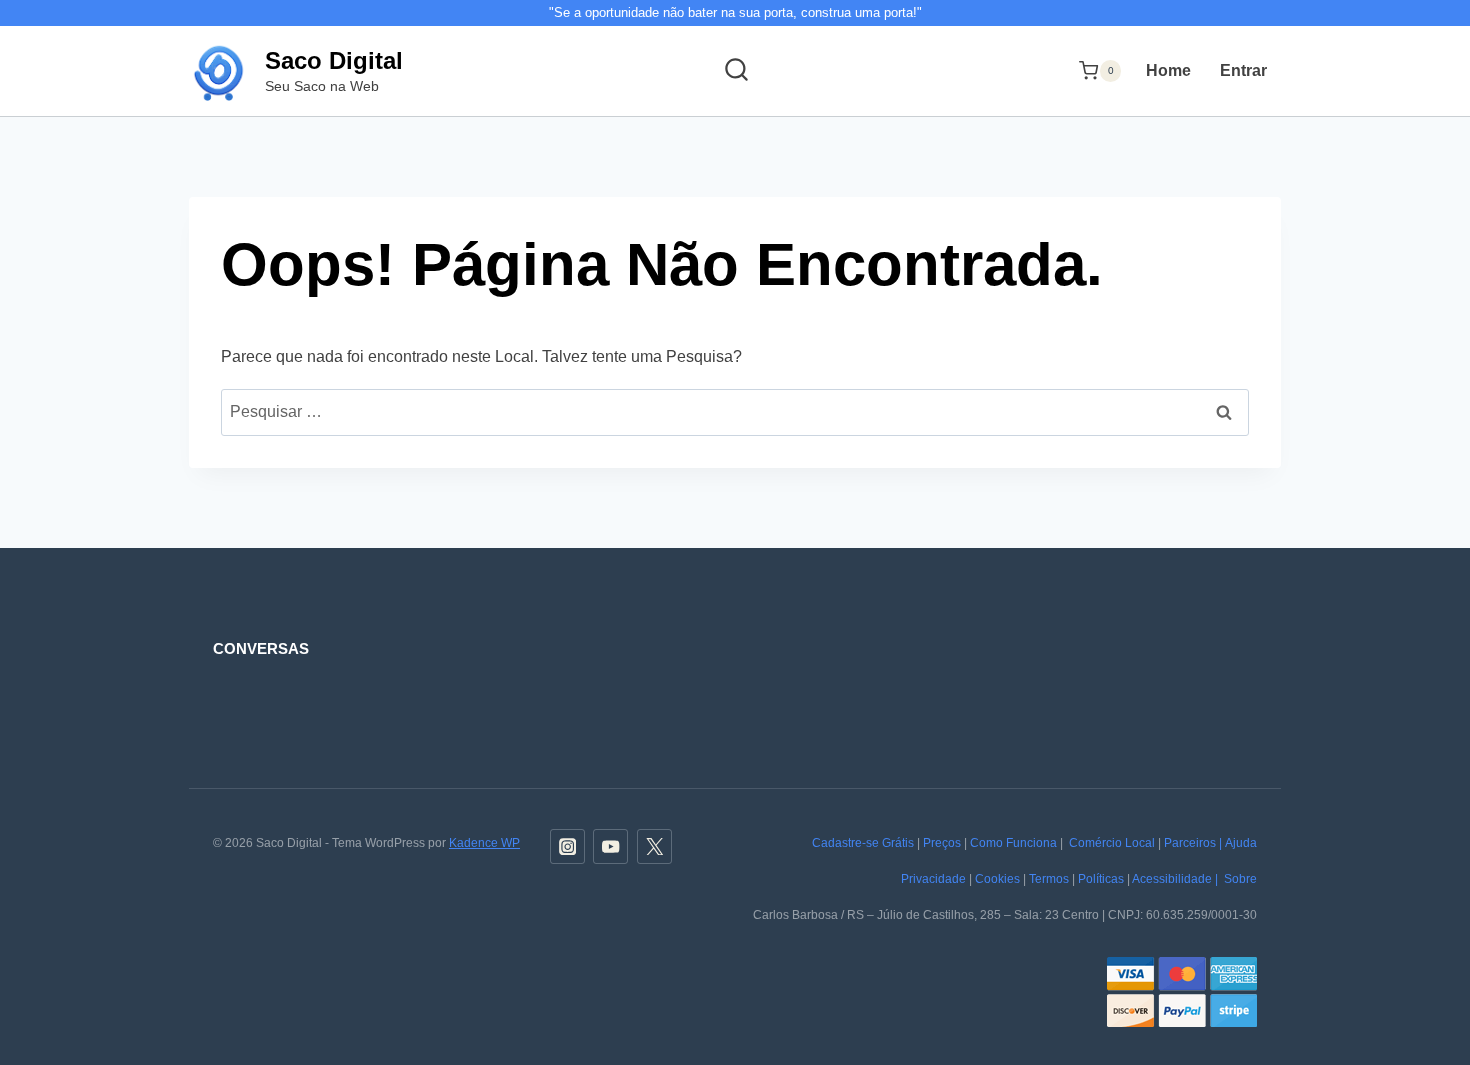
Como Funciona (1013, 843)
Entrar (1243, 70)
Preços (942, 843)
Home (1168, 70)
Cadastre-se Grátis (863, 843)
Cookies (997, 879)
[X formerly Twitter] (654, 846)
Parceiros (1190, 843)
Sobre (1240, 879)
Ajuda (1241, 843)
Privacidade (933, 879)
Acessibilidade (1172, 879)
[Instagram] (567, 846)
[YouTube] (610, 846)
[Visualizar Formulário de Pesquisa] (736, 71)
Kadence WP (484, 843)
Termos (1049, 879)
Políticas (1101, 879)
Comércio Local (1112, 843)
